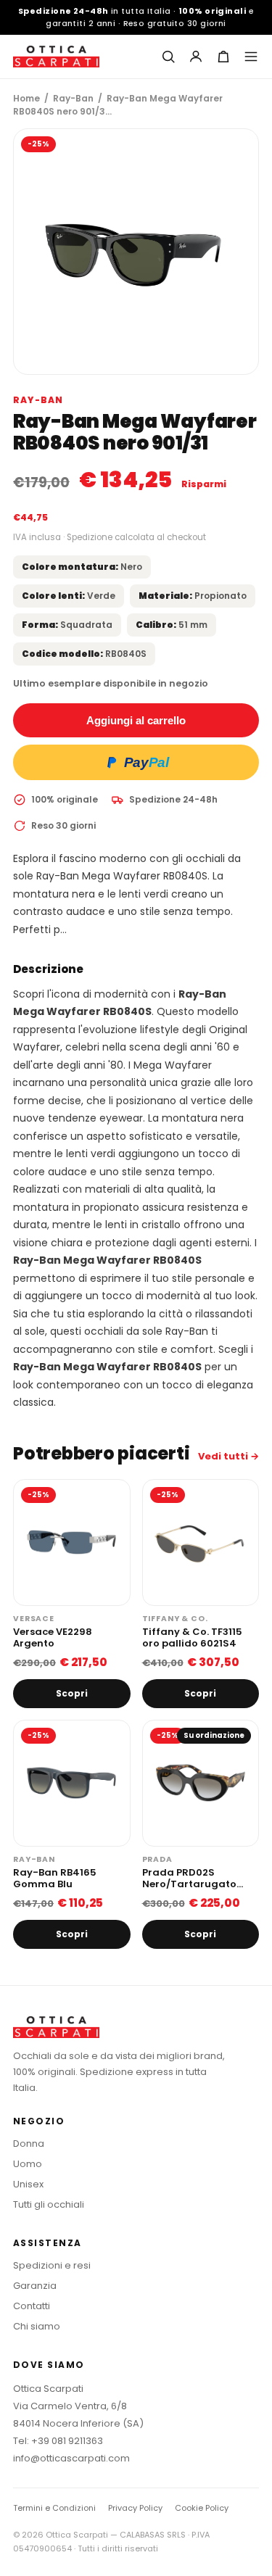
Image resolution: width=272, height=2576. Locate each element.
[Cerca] (168, 57)
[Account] (196, 57)
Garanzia (35, 2286)
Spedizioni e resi (52, 2265)
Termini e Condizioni (54, 2508)
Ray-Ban (73, 98)
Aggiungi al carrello (136, 720)
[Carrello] (223, 57)
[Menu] (251, 57)
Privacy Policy (135, 2508)
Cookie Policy (202, 2508)
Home (26, 98)
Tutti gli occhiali (49, 2204)
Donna (29, 2144)
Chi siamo (37, 2326)
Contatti (32, 2306)
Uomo (28, 2164)
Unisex (28, 2184)
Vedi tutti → (228, 1456)
